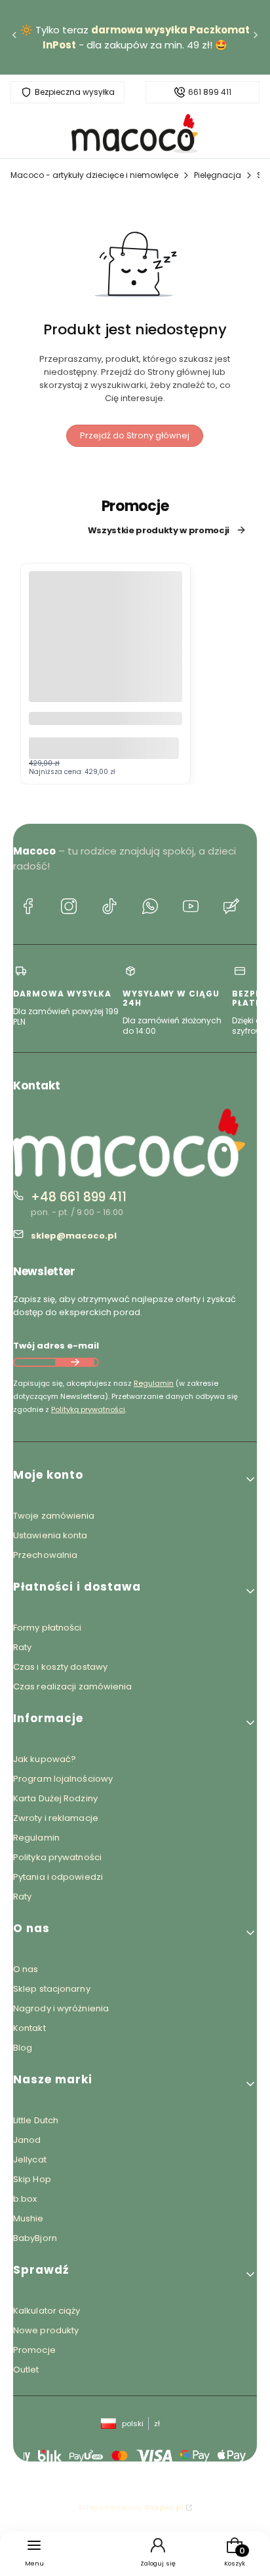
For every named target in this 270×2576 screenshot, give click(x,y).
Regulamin (154, 1383)
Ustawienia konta (50, 1535)
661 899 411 (210, 92)
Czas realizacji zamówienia (73, 1686)
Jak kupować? (45, 1759)
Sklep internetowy (131, 2507)
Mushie (29, 2218)
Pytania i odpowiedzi (58, 1877)
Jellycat (30, 2160)
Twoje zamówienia (54, 1516)
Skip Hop (32, 2179)
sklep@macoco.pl (74, 1236)
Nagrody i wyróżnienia (61, 2008)
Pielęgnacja (218, 175)
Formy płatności (48, 1628)
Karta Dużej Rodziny (55, 1798)
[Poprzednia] (14, 38)
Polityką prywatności (88, 1409)
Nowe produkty (46, 2330)
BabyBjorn (35, 2238)
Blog (23, 2048)
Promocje (34, 2350)
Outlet (26, 2370)
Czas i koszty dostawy (60, 1667)
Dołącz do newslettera (75, 1362)
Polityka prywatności (57, 1857)
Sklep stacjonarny (52, 1989)
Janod (27, 2140)
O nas (26, 1969)
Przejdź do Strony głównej (135, 435)
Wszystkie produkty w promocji (159, 530)
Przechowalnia (45, 1555)
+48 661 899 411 (79, 1197)
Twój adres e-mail (56, 1346)
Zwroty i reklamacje (56, 1818)
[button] (135, 1480)
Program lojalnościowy (63, 1779)
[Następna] (256, 38)
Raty (22, 1647)
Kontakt (29, 2028)
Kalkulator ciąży (47, 2311)
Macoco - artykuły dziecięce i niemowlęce (94, 175)
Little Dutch (36, 2120)
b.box (25, 2199)
